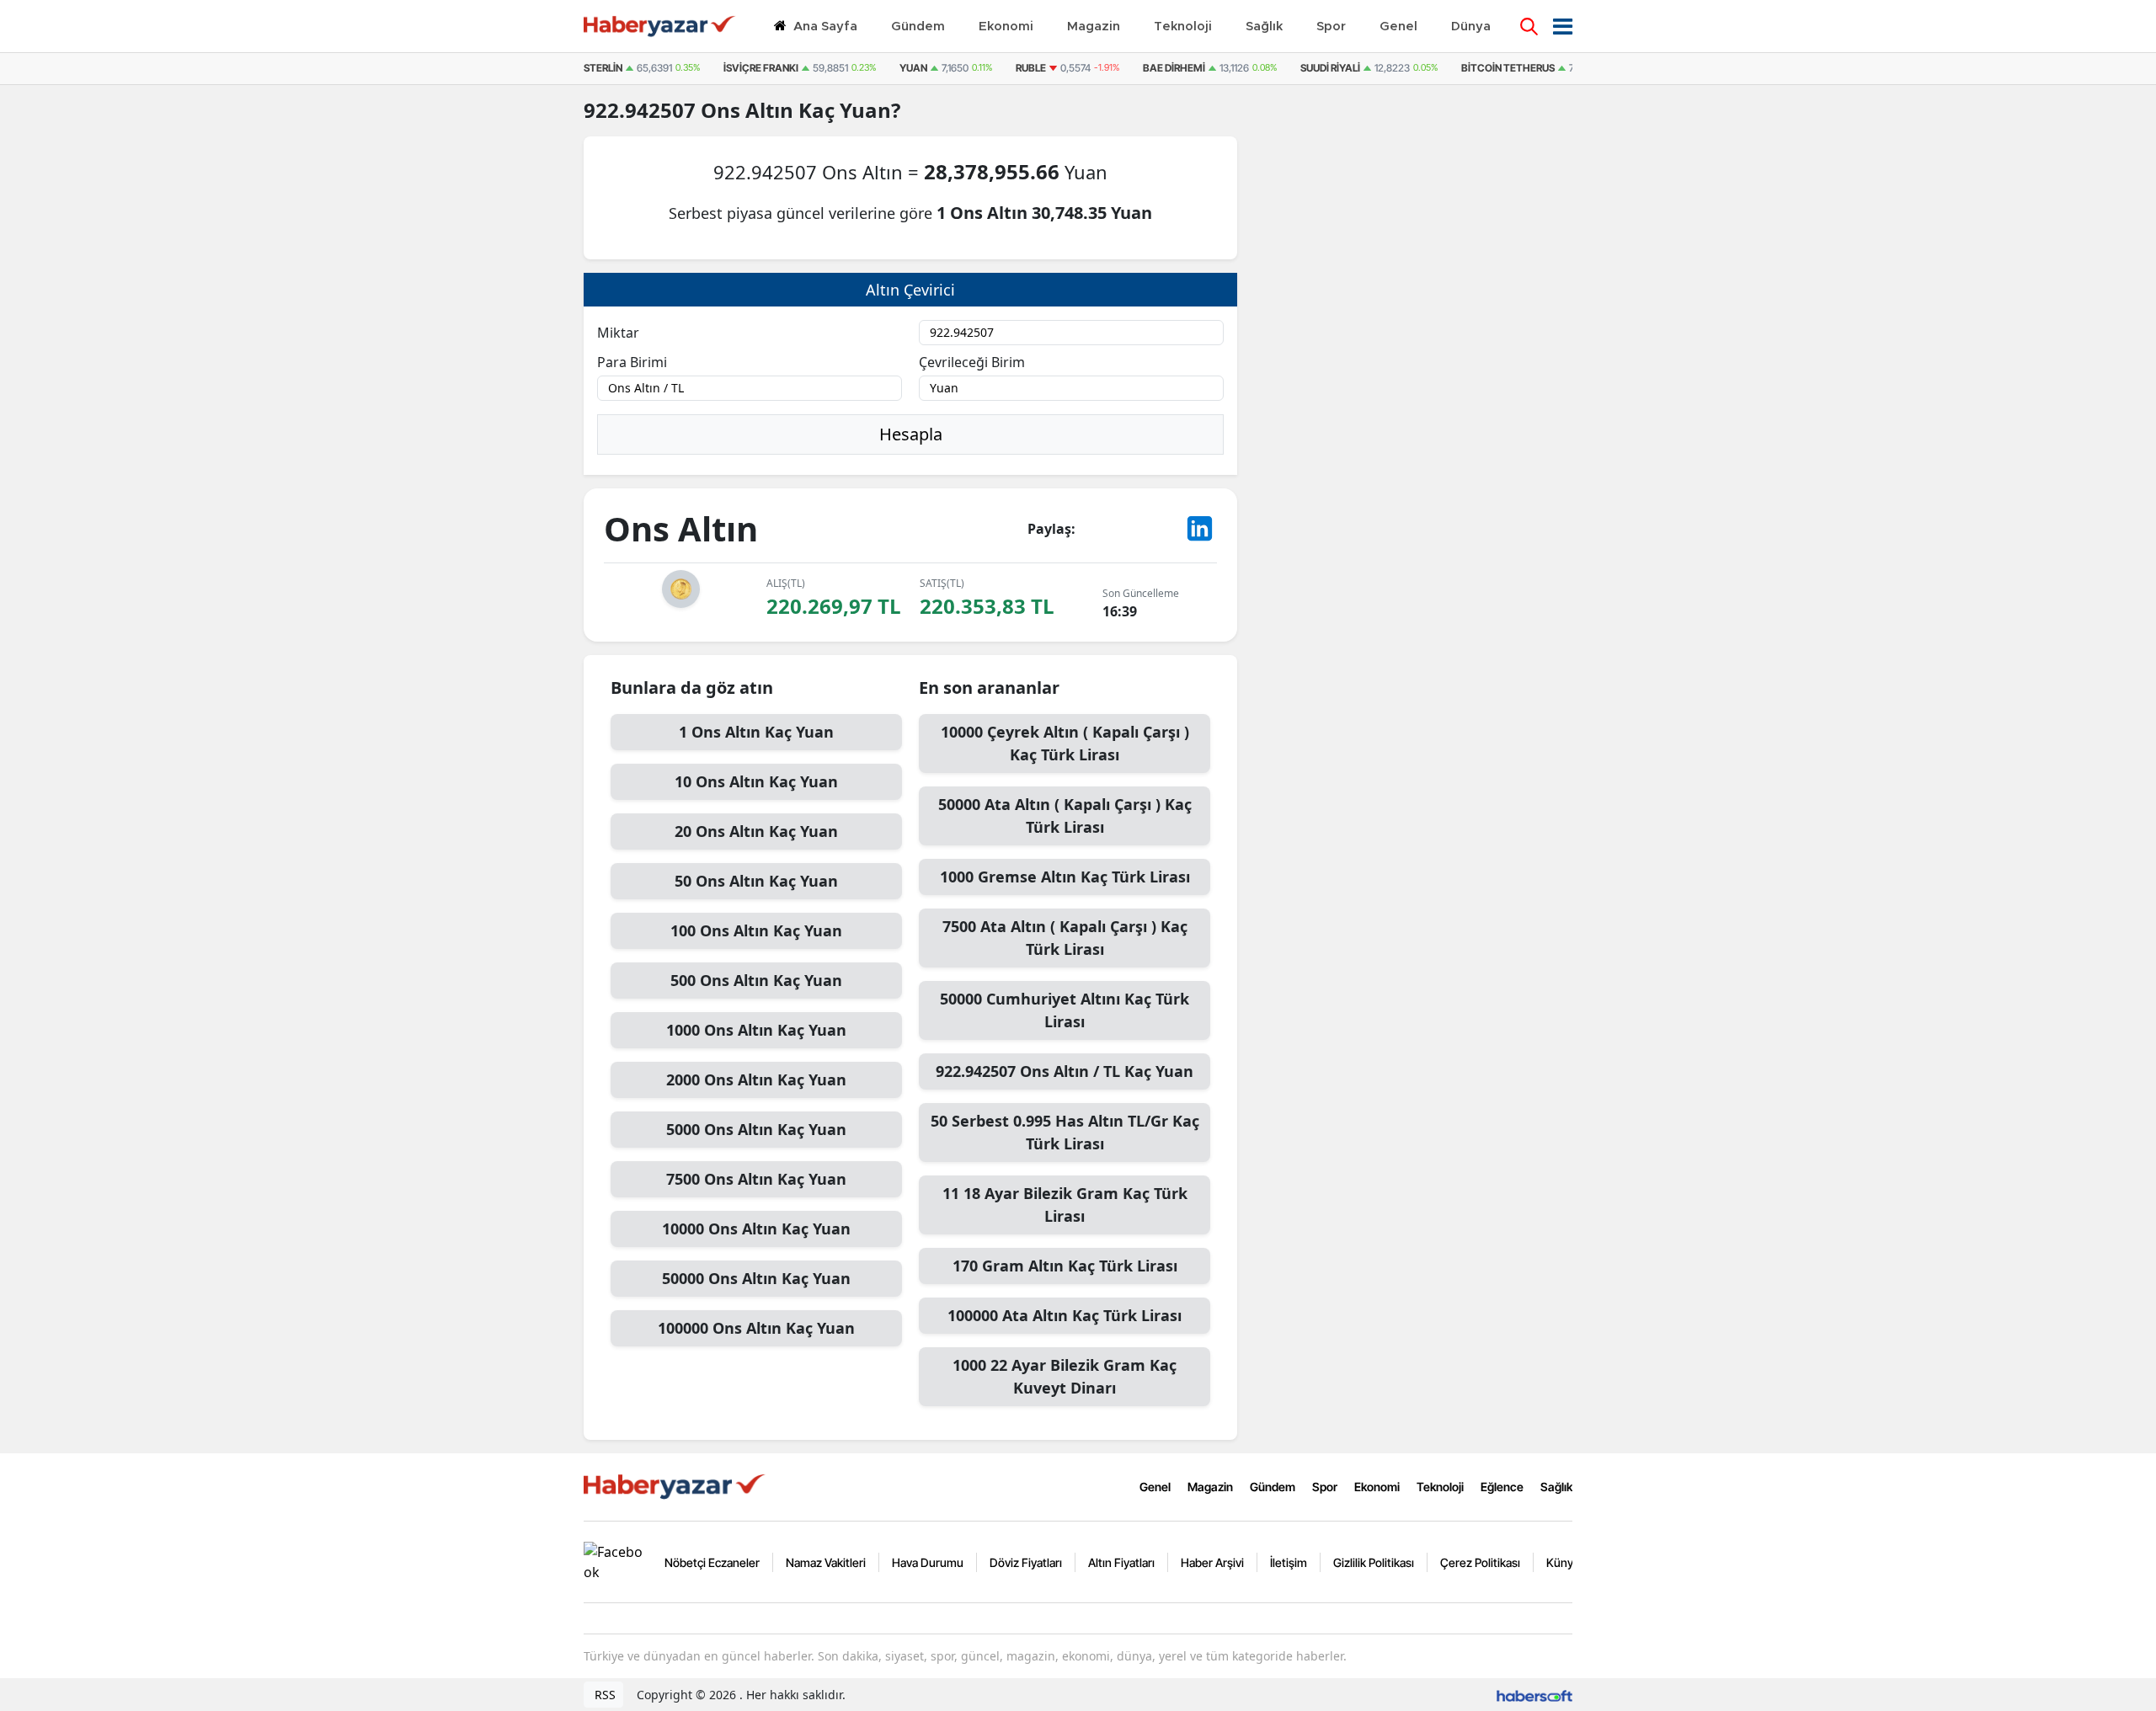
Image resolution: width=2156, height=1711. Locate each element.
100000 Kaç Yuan (756, 1328)
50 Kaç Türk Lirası (1065, 1132)
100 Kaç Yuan (756, 930)
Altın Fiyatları (1121, 1562)
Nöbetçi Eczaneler (712, 1562)
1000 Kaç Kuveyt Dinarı (1065, 1376)
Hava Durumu (928, 1562)
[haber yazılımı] (1534, 1695)
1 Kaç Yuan (756, 732)
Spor (1325, 1487)
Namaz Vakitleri (826, 1562)
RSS (603, 1695)
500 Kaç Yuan (756, 980)
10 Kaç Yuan (756, 781)
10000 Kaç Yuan (756, 1229)
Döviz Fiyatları (1026, 1562)
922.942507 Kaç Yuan (1065, 1071)
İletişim (1289, 1562)
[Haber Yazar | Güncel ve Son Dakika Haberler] (676, 1485)
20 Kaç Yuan (756, 831)
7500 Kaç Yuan (756, 1179)
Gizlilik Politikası (1374, 1562)
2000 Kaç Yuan (756, 1079)
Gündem (1273, 1487)
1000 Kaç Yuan (756, 1030)
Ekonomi (1377, 1487)
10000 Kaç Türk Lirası (1065, 743)
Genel (1155, 1487)
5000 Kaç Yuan (756, 1129)
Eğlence (1502, 1487)
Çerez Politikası (1480, 1562)
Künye (1563, 1562)
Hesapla (911, 434)
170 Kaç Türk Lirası (1065, 1266)
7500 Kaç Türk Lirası (1065, 938)
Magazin (1210, 1487)
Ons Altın (750, 110)
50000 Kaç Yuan (756, 1278)
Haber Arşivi (1212, 1562)
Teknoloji (1440, 1487)
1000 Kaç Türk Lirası (1065, 877)
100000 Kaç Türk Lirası (1065, 1315)
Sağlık (1556, 1487)
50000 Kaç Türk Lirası (1065, 816)
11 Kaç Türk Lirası (1065, 1205)
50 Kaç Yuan (756, 881)
